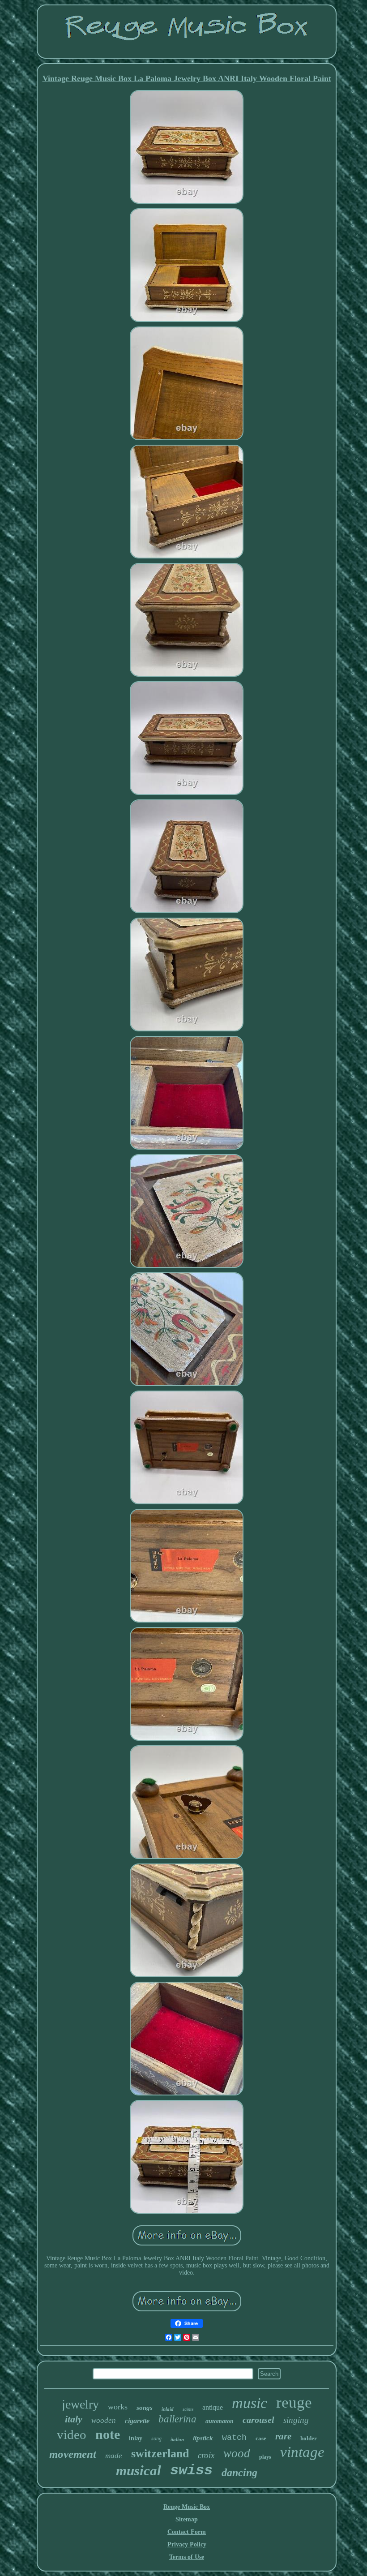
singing (296, 2420)
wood (237, 2453)
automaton (220, 2421)
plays (265, 2457)
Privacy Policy (187, 2544)
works (118, 2407)
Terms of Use (187, 2557)
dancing (239, 2473)
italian (177, 2439)
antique (213, 2407)
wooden (104, 2420)
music (250, 2403)
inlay (136, 2438)
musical (139, 2471)
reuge (294, 2402)
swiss (191, 2471)
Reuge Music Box (187, 2507)
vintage (302, 2452)
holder (309, 2438)
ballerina (177, 2419)
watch (234, 2438)
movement (73, 2454)
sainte (188, 2409)
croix (206, 2455)
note (108, 2434)
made (114, 2456)
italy (74, 2419)
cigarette (137, 2421)
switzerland (160, 2454)
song (156, 2439)
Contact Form (187, 2532)
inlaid (168, 2409)
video (72, 2434)
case (261, 2438)
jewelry (80, 2404)
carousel (258, 2420)
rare (283, 2436)
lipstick (203, 2438)
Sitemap (187, 2519)
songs (145, 2408)
